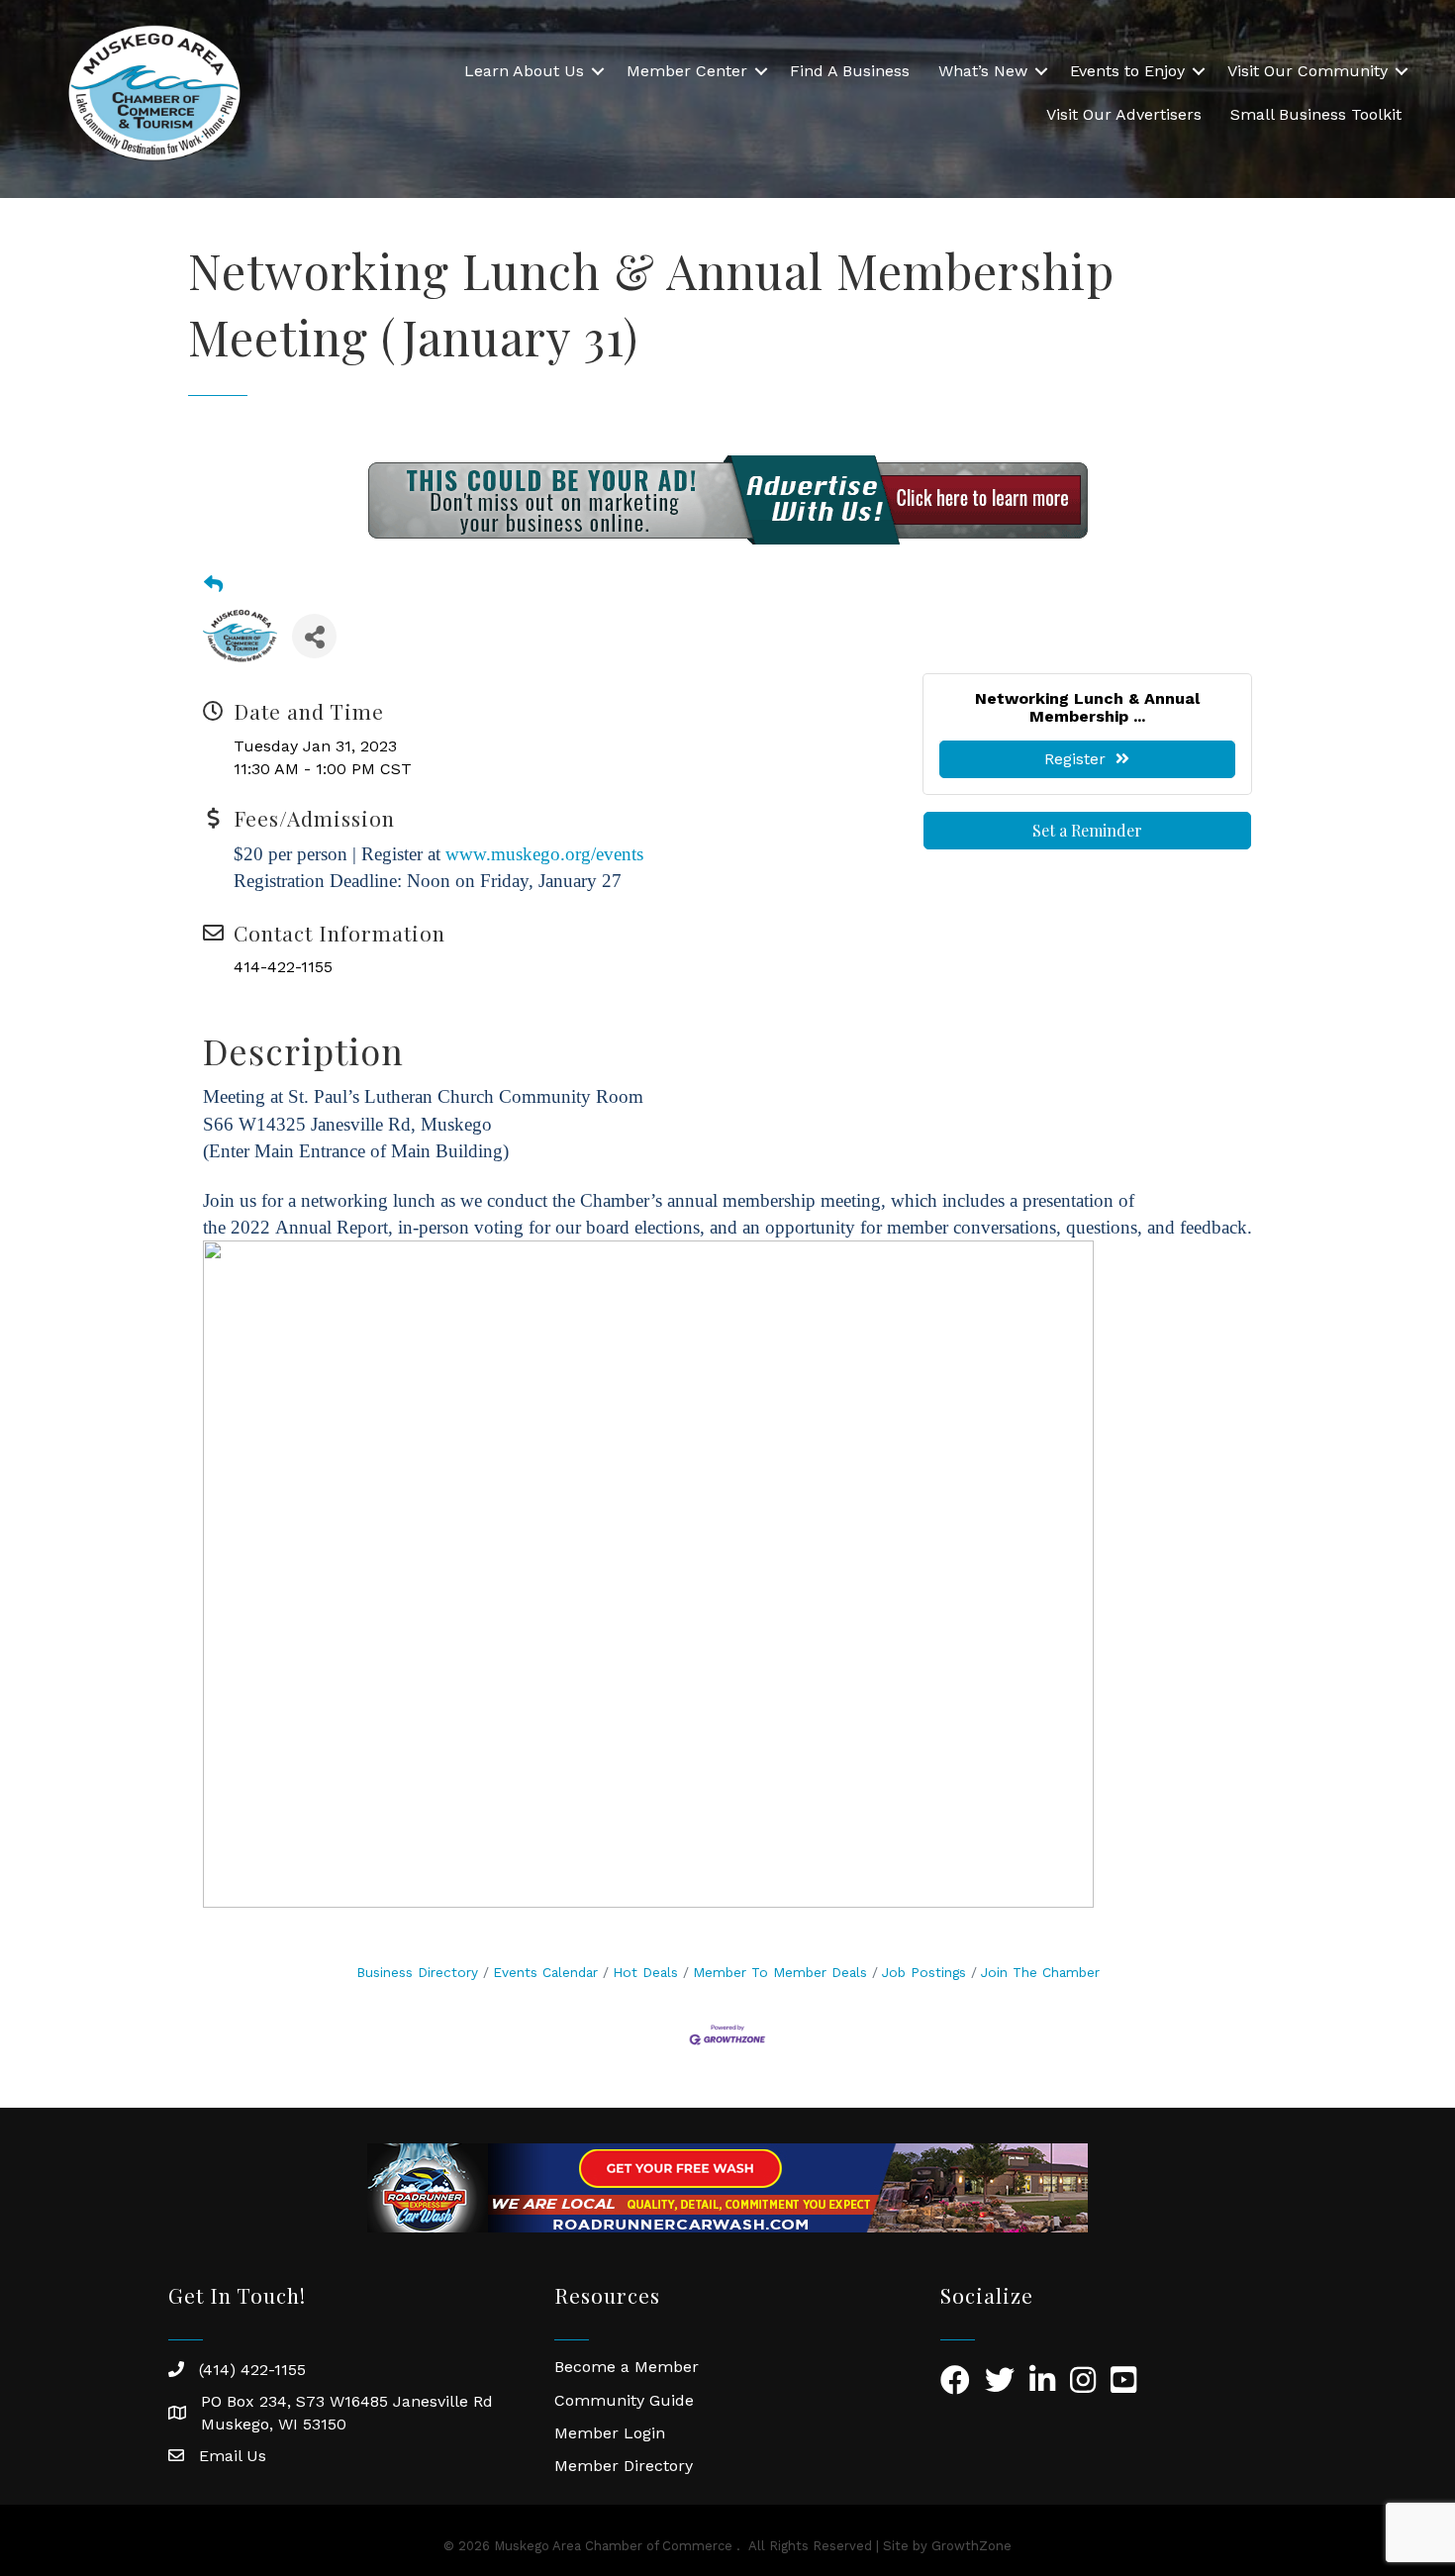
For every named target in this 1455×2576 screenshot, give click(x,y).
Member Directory (624, 2466)
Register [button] (1075, 759)
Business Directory (417, 1972)
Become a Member (627, 2367)
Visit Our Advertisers (1124, 114)
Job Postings (924, 1972)
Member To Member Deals (780, 1972)
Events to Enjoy (1127, 71)
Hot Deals (645, 1972)
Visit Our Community (1308, 71)
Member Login (610, 2433)
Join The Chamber (1040, 1972)
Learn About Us (524, 71)
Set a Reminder (1087, 830)
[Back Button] (213, 585)
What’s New (983, 71)
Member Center (687, 71)
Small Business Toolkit (1316, 114)
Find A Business (850, 71)
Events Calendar (545, 1972)
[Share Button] (314, 636)
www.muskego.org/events (544, 854)
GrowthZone (971, 2546)
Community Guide (624, 2400)
